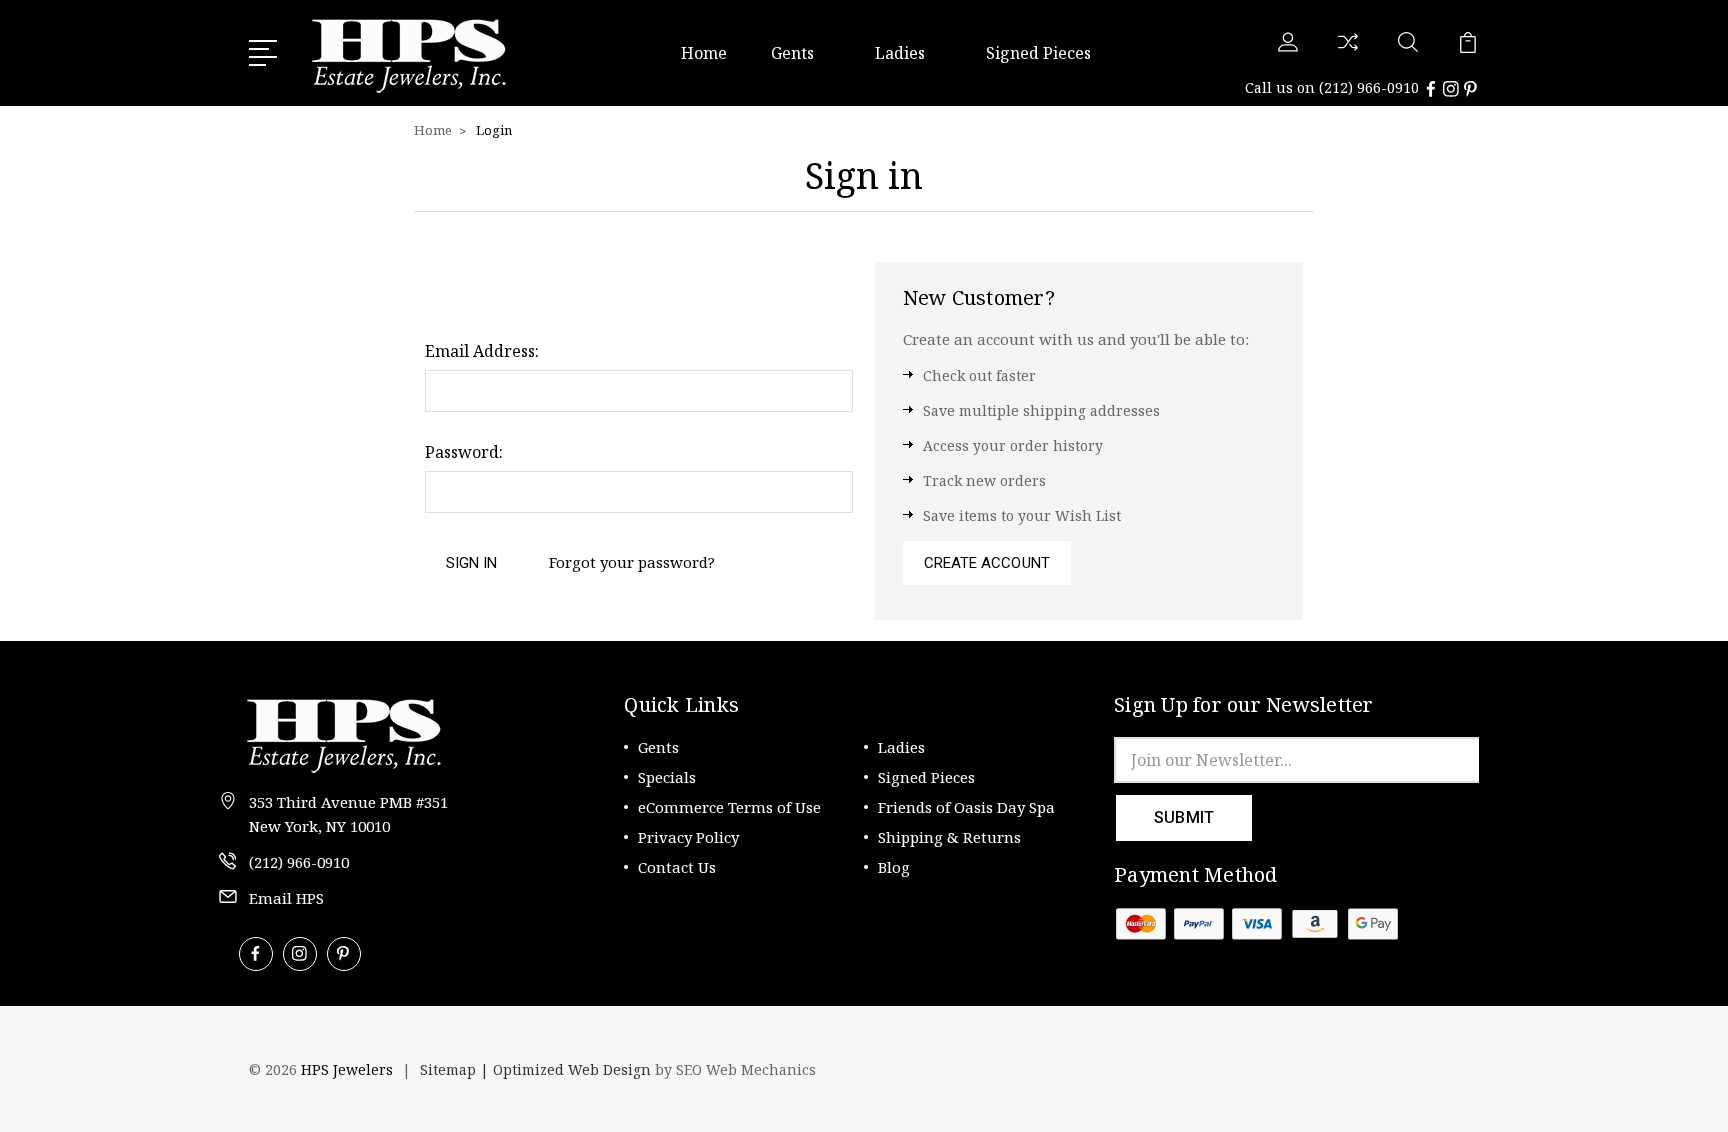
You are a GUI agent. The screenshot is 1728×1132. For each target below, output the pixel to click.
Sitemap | (456, 1069)
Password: (464, 452)
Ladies (900, 53)
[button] (1424, 1070)
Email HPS (286, 898)
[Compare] (1348, 54)
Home (704, 53)
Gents (792, 53)
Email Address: (482, 351)
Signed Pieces (1038, 53)
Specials (667, 777)
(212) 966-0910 (1369, 87)
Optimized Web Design (572, 1069)
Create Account (987, 563)
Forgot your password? (632, 562)
